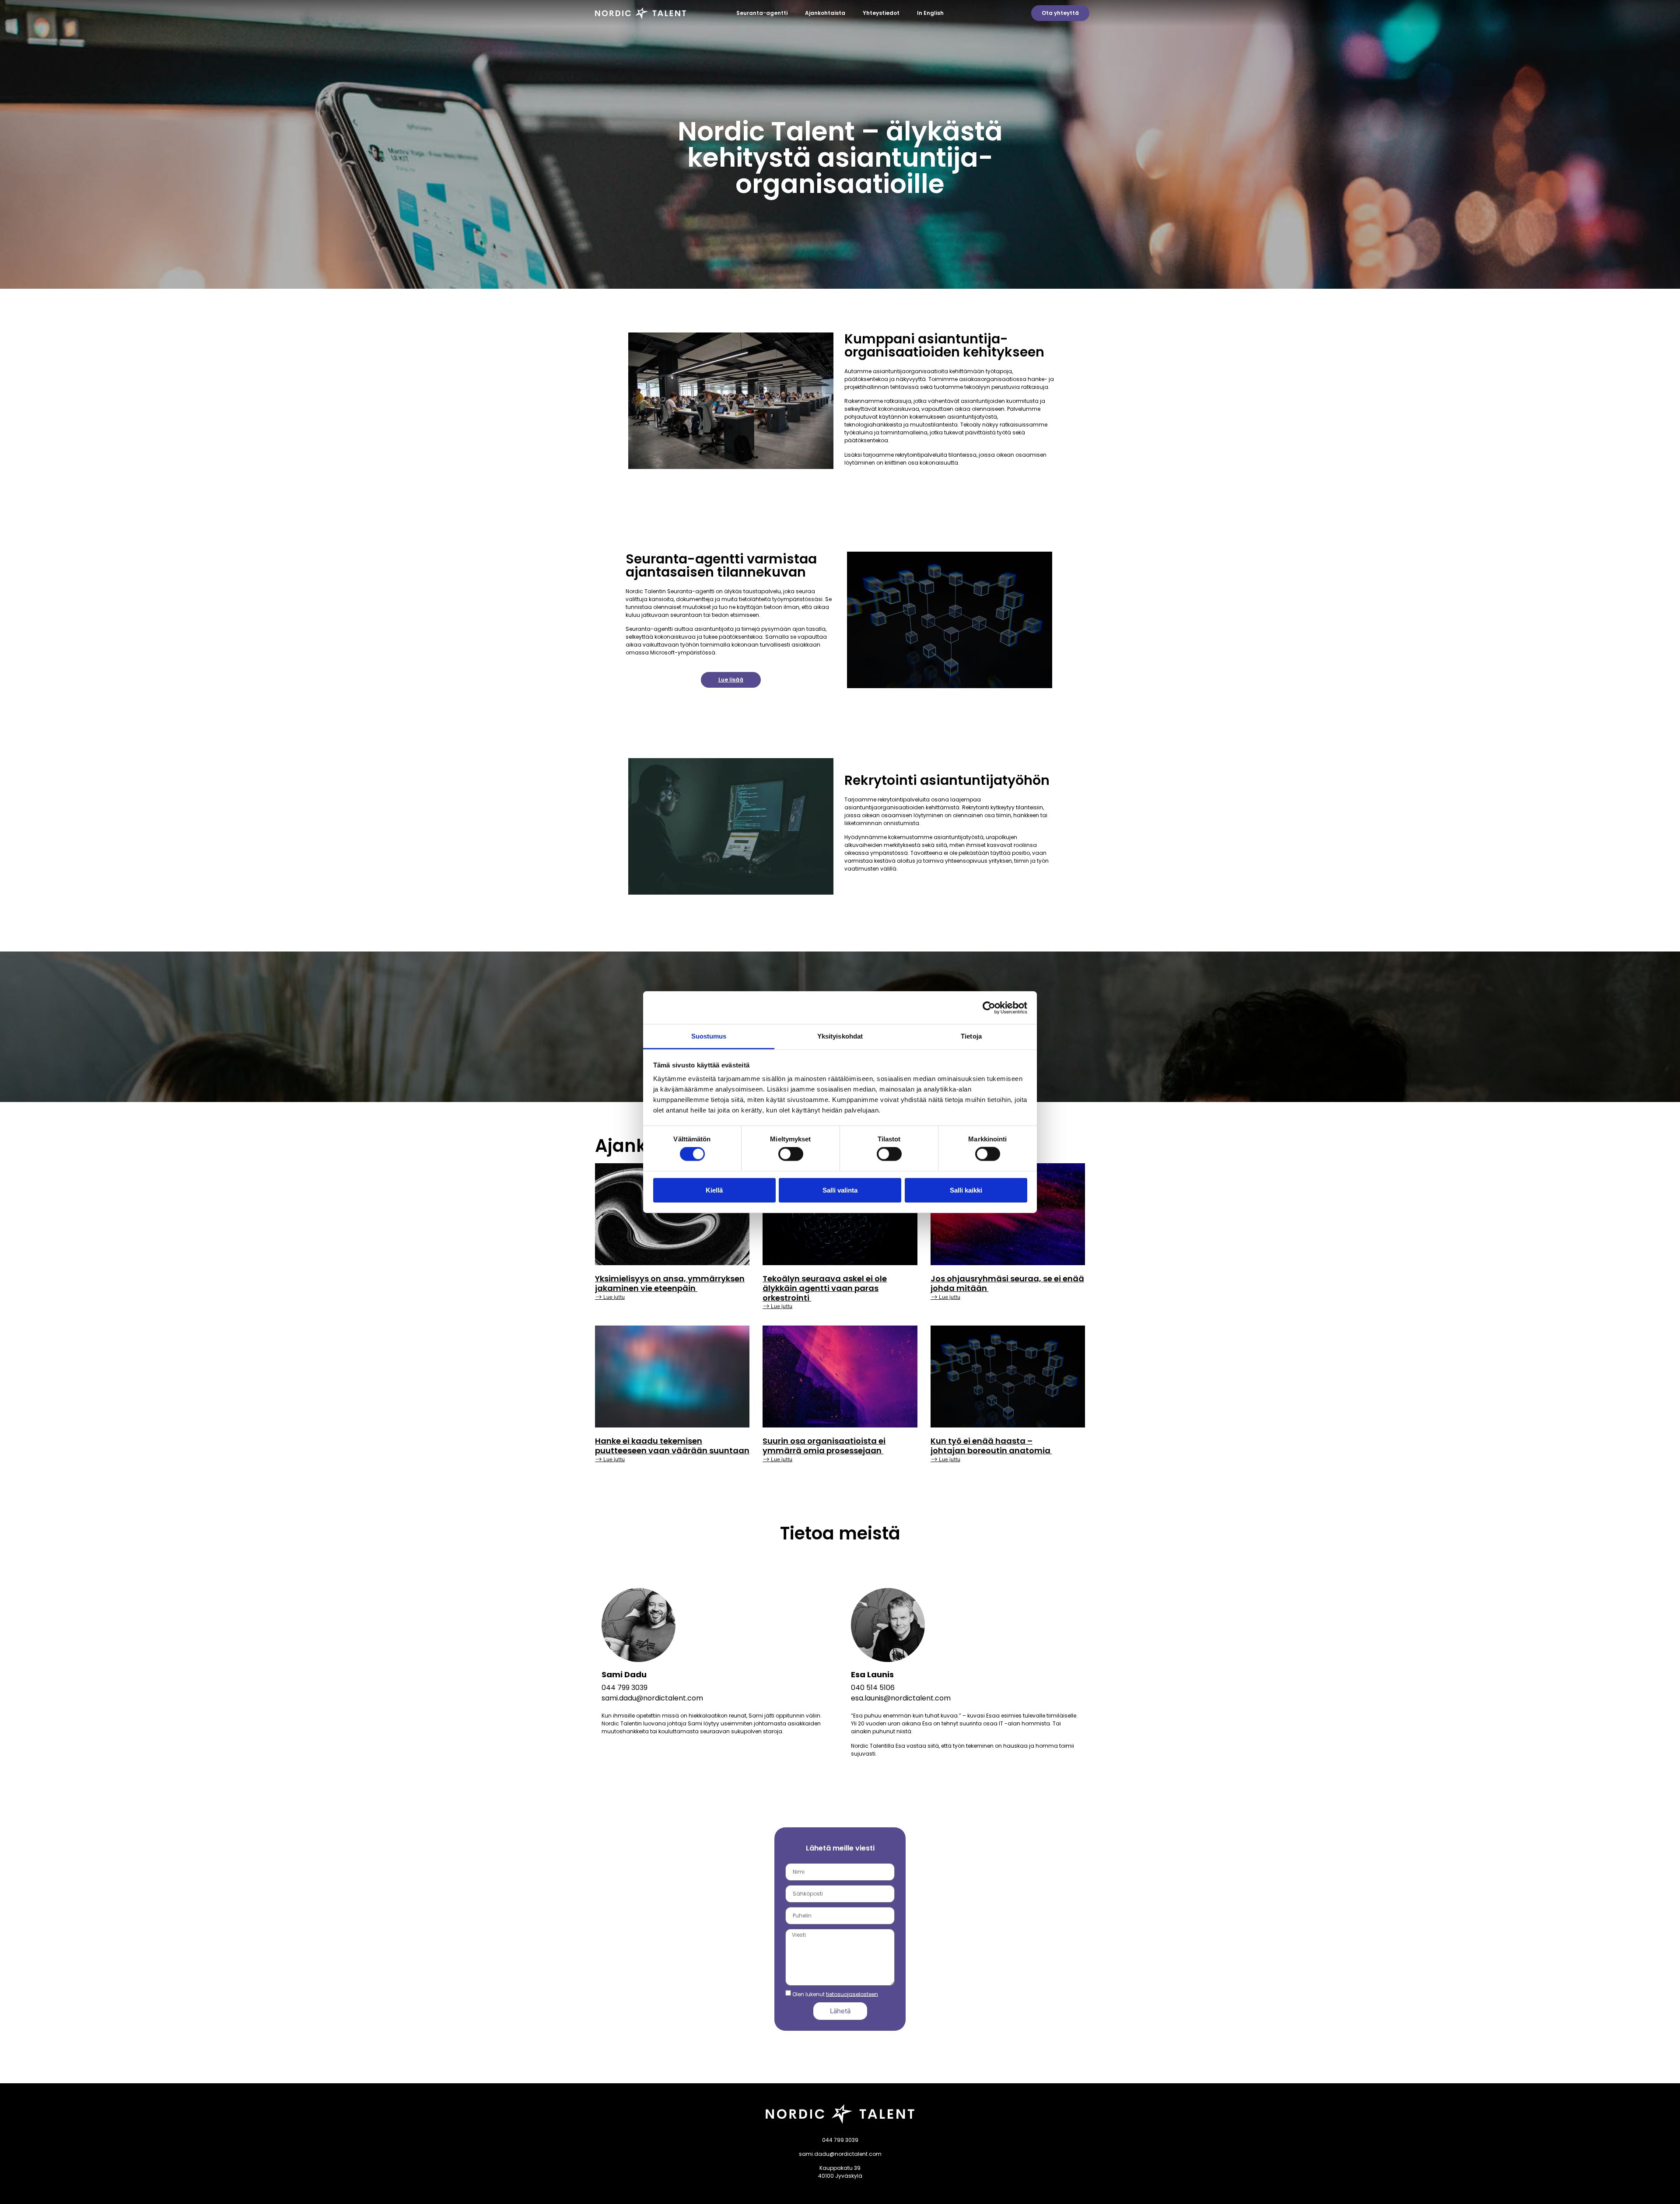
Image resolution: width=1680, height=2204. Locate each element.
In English (930, 13)
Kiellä (714, 1190)
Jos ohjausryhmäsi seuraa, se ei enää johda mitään (1007, 1283)
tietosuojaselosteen (852, 1994)
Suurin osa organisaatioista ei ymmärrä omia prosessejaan (824, 1446)
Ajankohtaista (825, 13)
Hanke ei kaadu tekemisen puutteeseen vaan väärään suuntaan (672, 1446)
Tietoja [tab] (971, 1036)
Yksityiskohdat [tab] (840, 1036)
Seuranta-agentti (762, 13)
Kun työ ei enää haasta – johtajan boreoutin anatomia (991, 1446)
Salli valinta (840, 1190)
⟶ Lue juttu (610, 1297)
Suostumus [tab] (709, 1036)
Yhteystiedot (881, 13)
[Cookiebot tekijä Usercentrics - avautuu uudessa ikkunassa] (989, 1008)
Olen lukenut (835, 1994)
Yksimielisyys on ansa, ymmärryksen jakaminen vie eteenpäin (670, 1283)
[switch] (791, 1154)
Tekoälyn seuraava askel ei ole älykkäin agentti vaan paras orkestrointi (825, 1288)
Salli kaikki (966, 1190)
